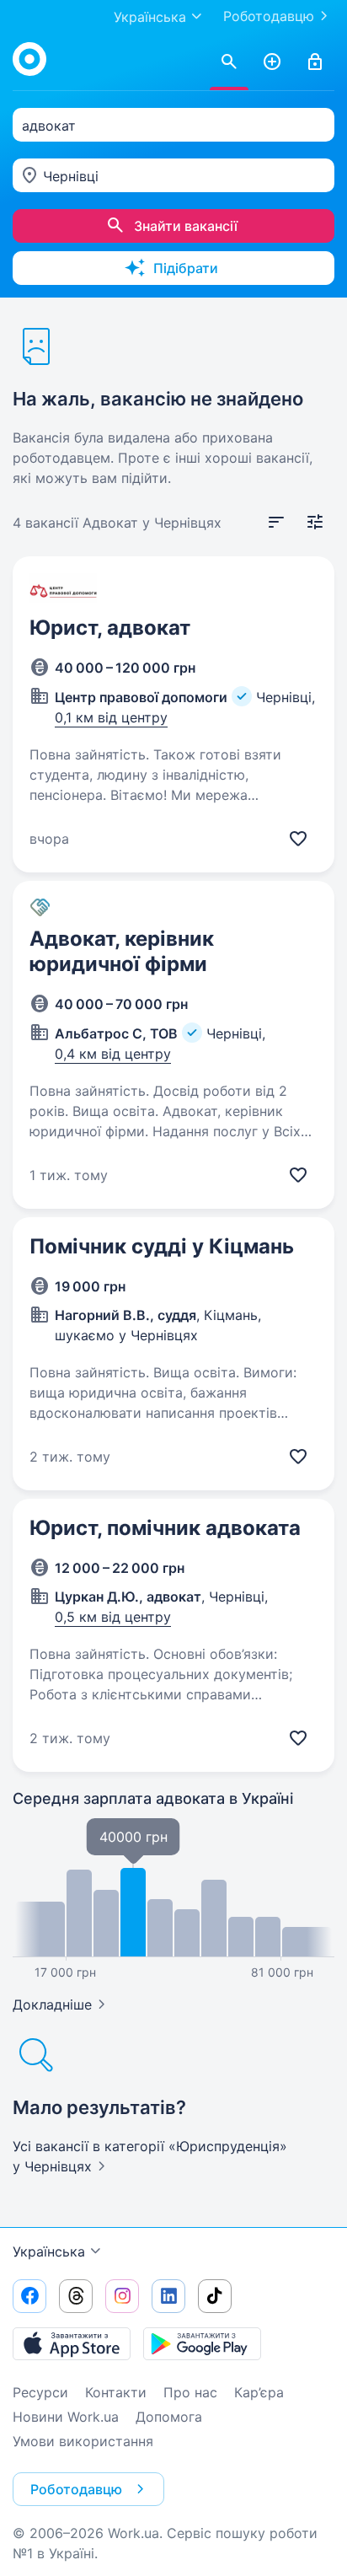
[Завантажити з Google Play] (202, 2343)
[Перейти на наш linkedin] (168, 2296)
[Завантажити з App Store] (72, 2343)
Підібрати (186, 268)
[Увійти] (315, 62)
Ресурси (40, 2392)
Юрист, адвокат (110, 628)
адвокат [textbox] (49, 126)
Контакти (116, 2392)
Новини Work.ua (66, 2417)
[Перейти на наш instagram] (122, 2296)
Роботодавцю (269, 16)
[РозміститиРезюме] (272, 62)
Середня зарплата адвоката (153, 1798)
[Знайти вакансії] (229, 62)
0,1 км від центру (111, 717)
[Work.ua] (29, 59)
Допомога (169, 2417)
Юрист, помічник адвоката (165, 1528)
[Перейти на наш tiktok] (215, 2296)
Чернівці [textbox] (71, 176)
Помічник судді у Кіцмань (162, 1246)
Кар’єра (259, 2392)
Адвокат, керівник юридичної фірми (122, 951)
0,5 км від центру (113, 1617)
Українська (49, 2251)
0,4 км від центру (113, 1054)
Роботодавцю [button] (76, 2489)
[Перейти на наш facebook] (29, 2296)
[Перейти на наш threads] (76, 2296)
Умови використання (83, 2441)
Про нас (190, 2392)
